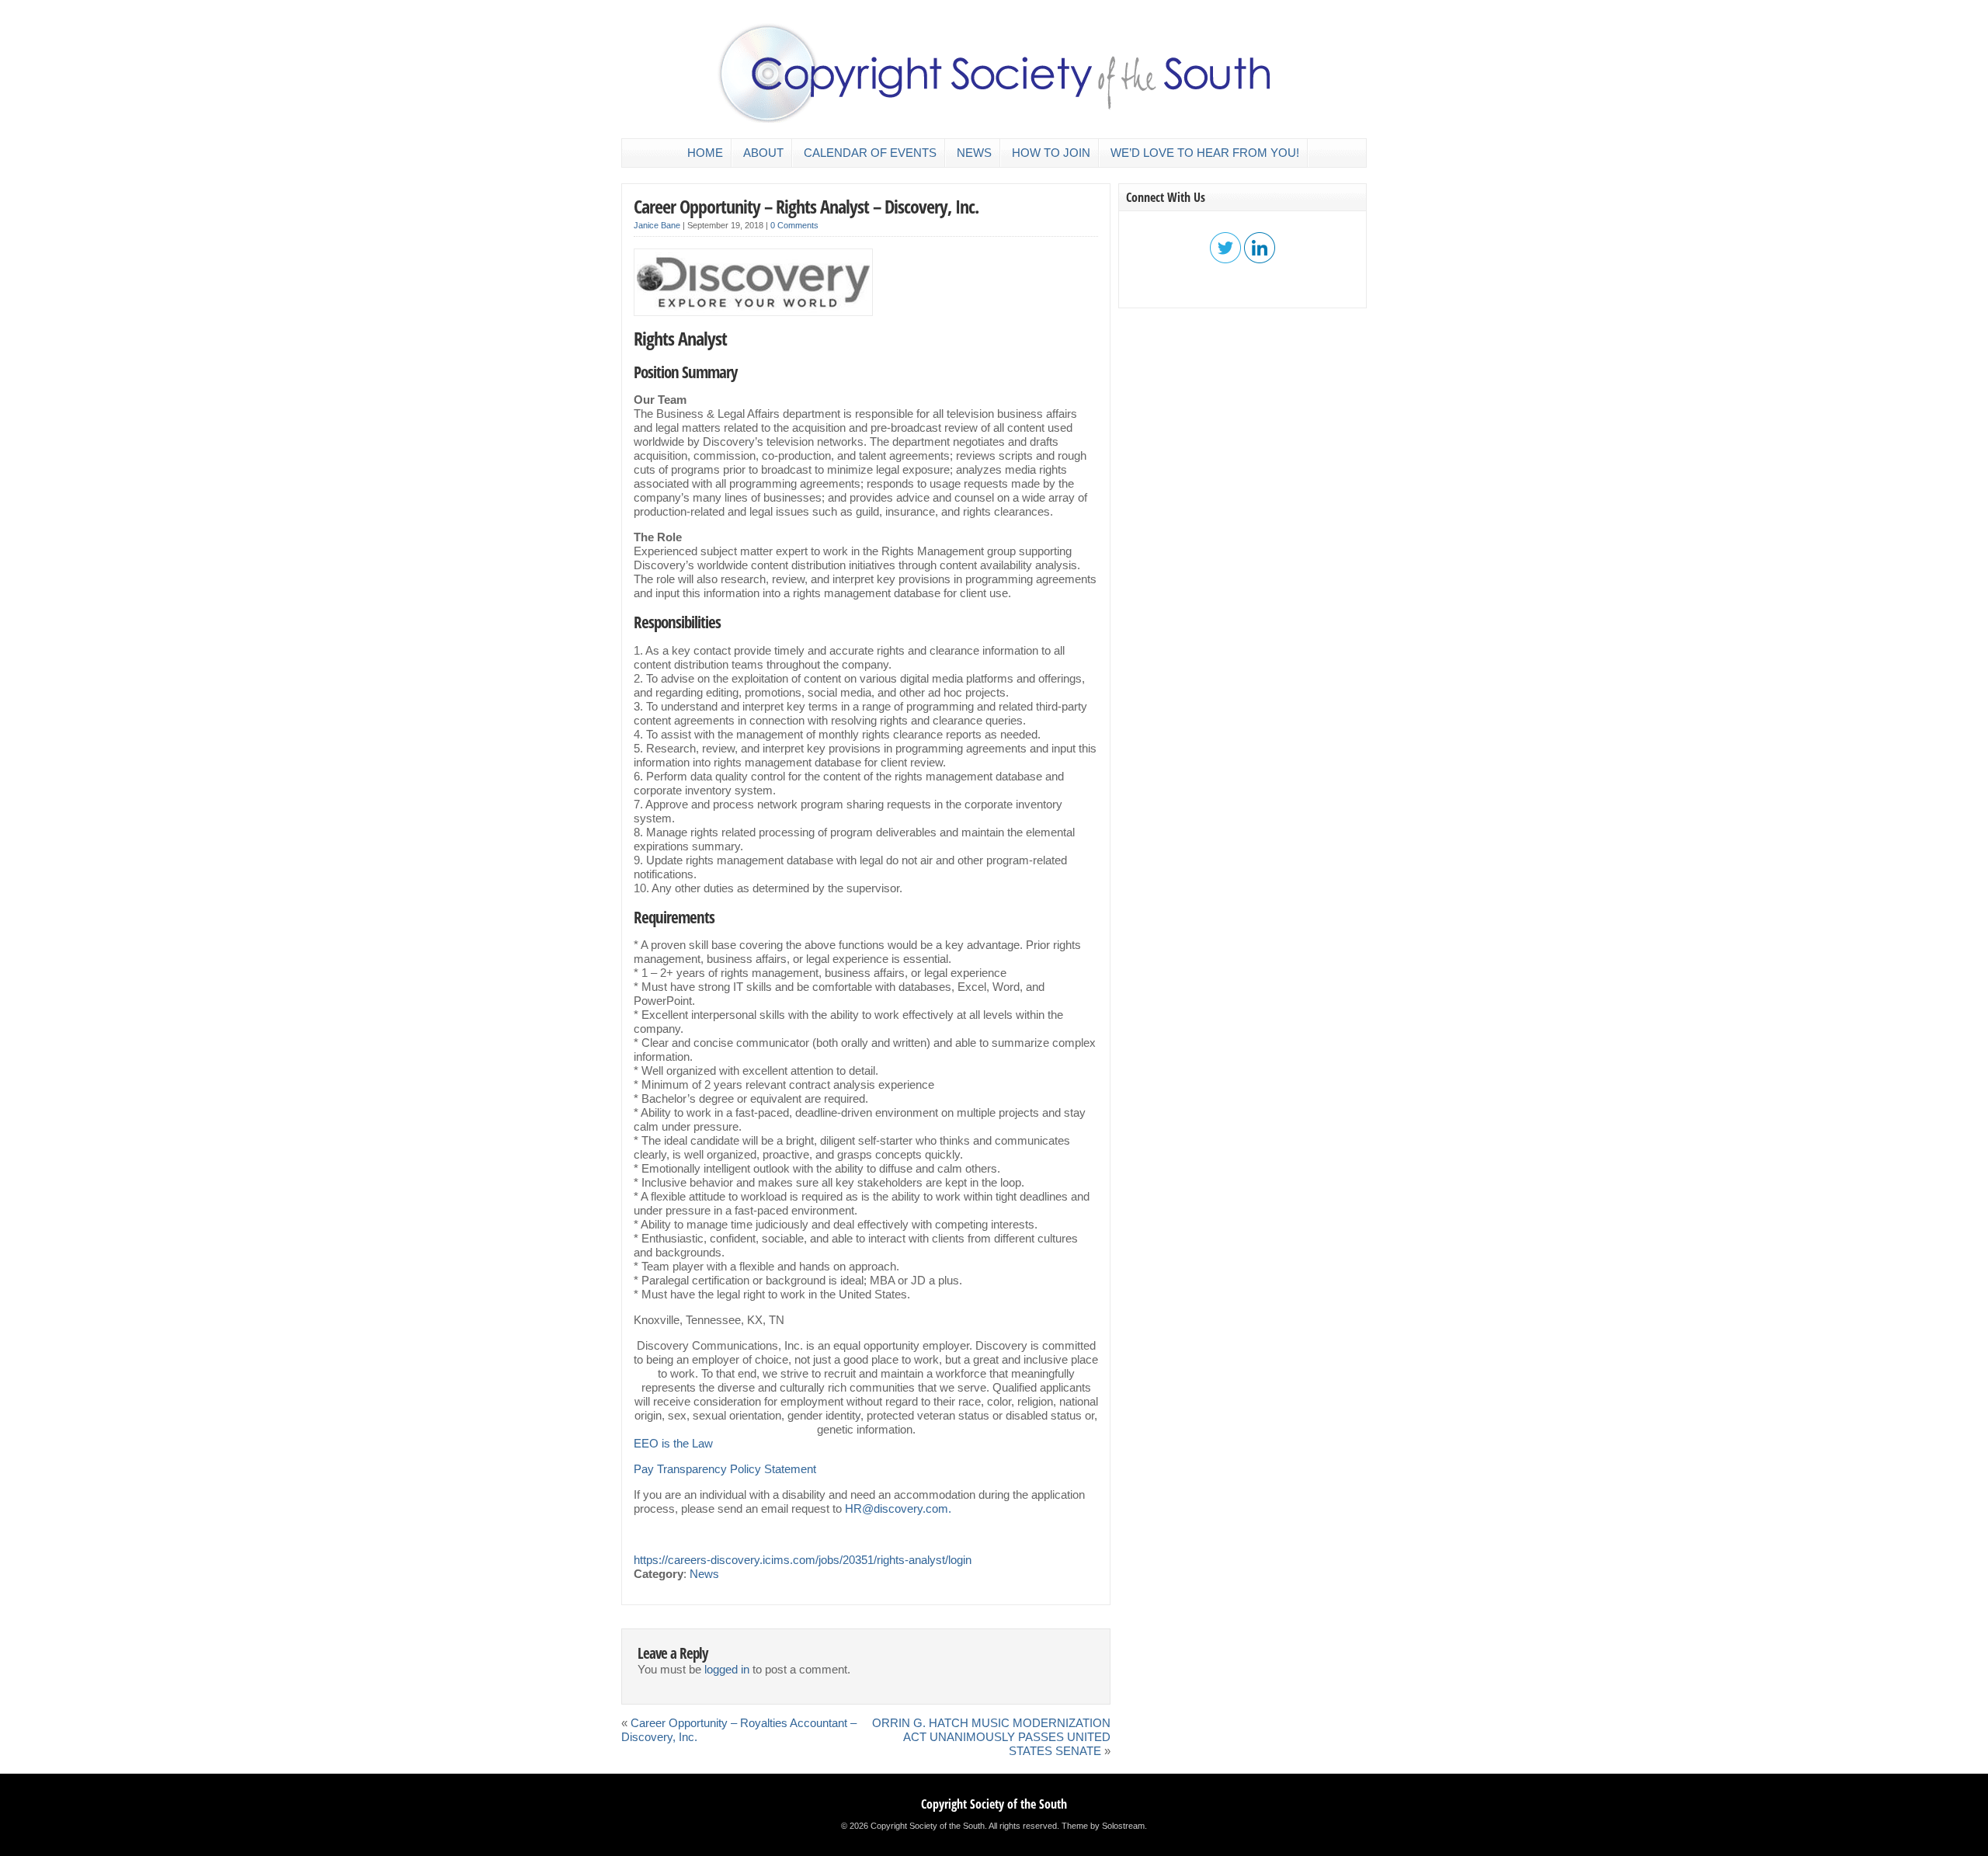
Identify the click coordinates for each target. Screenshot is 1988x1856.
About (763, 153)
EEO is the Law (673, 1444)
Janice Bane (657, 225)
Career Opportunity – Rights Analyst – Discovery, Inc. (806, 206)
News (974, 153)
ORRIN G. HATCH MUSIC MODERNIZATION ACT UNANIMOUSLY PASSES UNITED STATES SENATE (991, 1737)
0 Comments (794, 225)
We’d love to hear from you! (1205, 153)
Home (705, 153)
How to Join (1051, 153)
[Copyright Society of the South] (994, 120)
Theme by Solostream (1103, 1826)
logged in (727, 1670)
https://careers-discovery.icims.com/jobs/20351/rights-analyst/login (803, 1560)
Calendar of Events (870, 153)
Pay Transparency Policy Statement (725, 1469)
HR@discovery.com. (898, 1509)
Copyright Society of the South (994, 1804)
